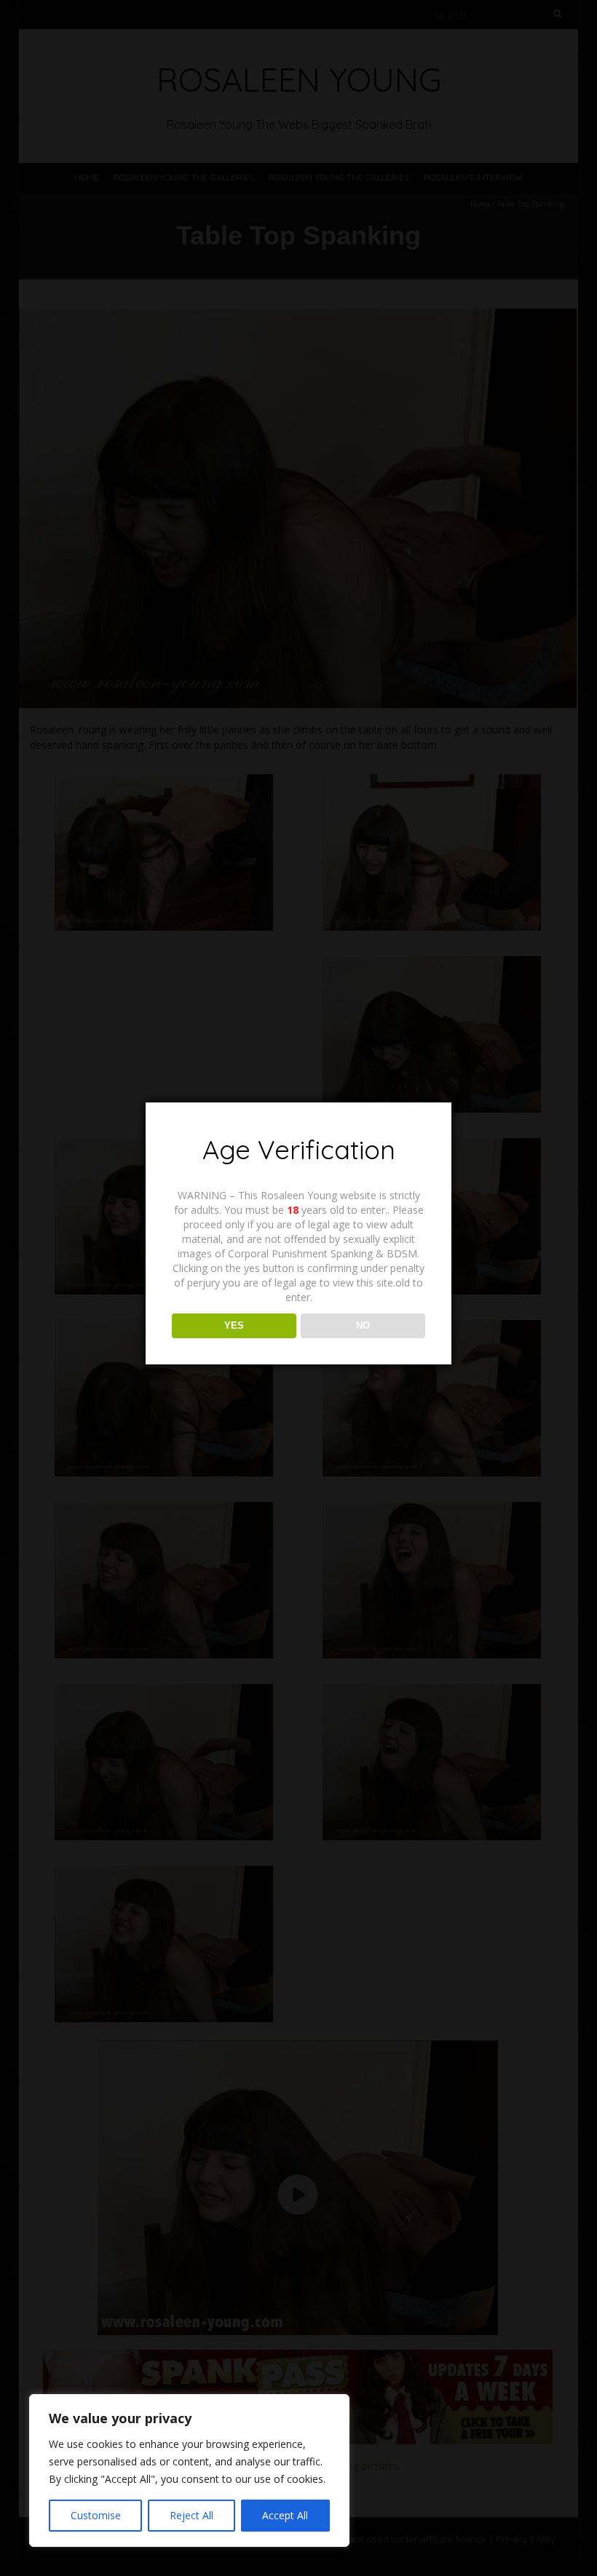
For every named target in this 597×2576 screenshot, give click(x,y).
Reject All (191, 2515)
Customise (96, 2515)
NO (363, 1325)
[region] (189, 2470)
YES (234, 1325)
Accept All (285, 2515)
